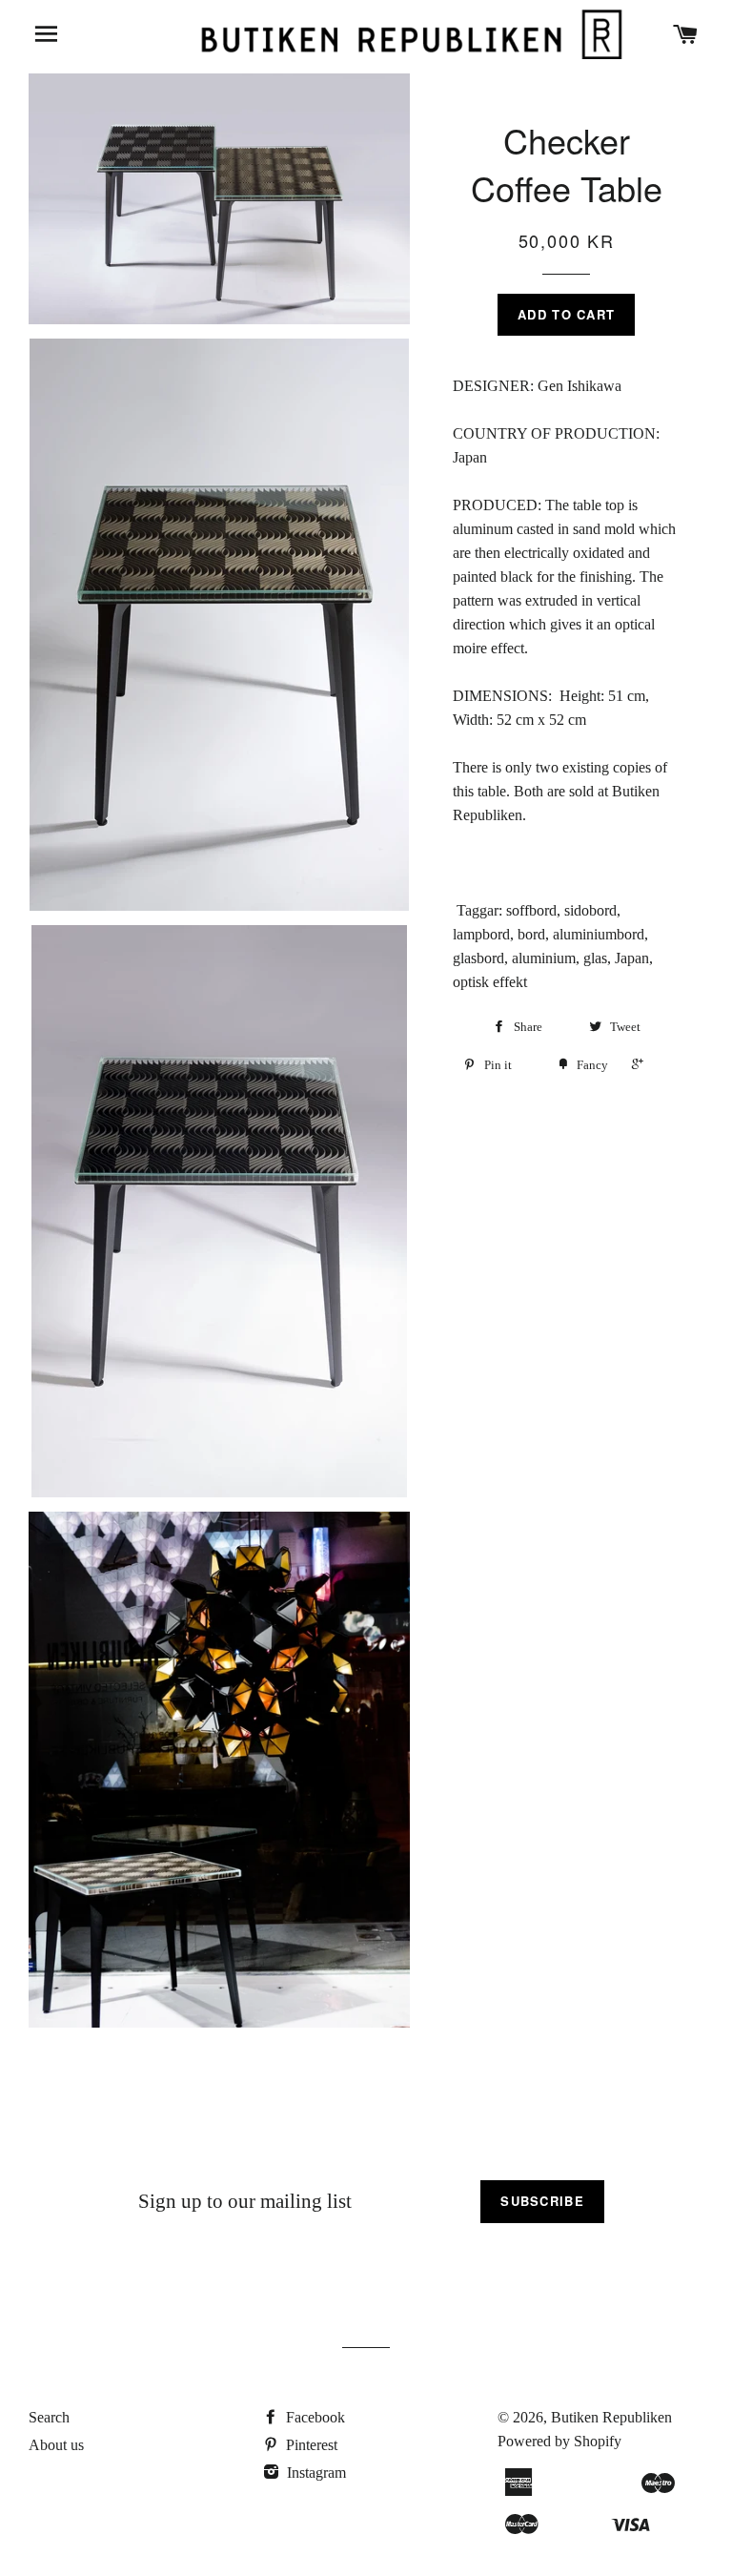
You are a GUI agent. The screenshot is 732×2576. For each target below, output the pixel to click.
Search (49, 2417)
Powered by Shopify (559, 2441)
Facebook (314, 2417)
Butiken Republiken (611, 2417)
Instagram (315, 2473)
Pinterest (310, 2445)
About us (56, 2445)
